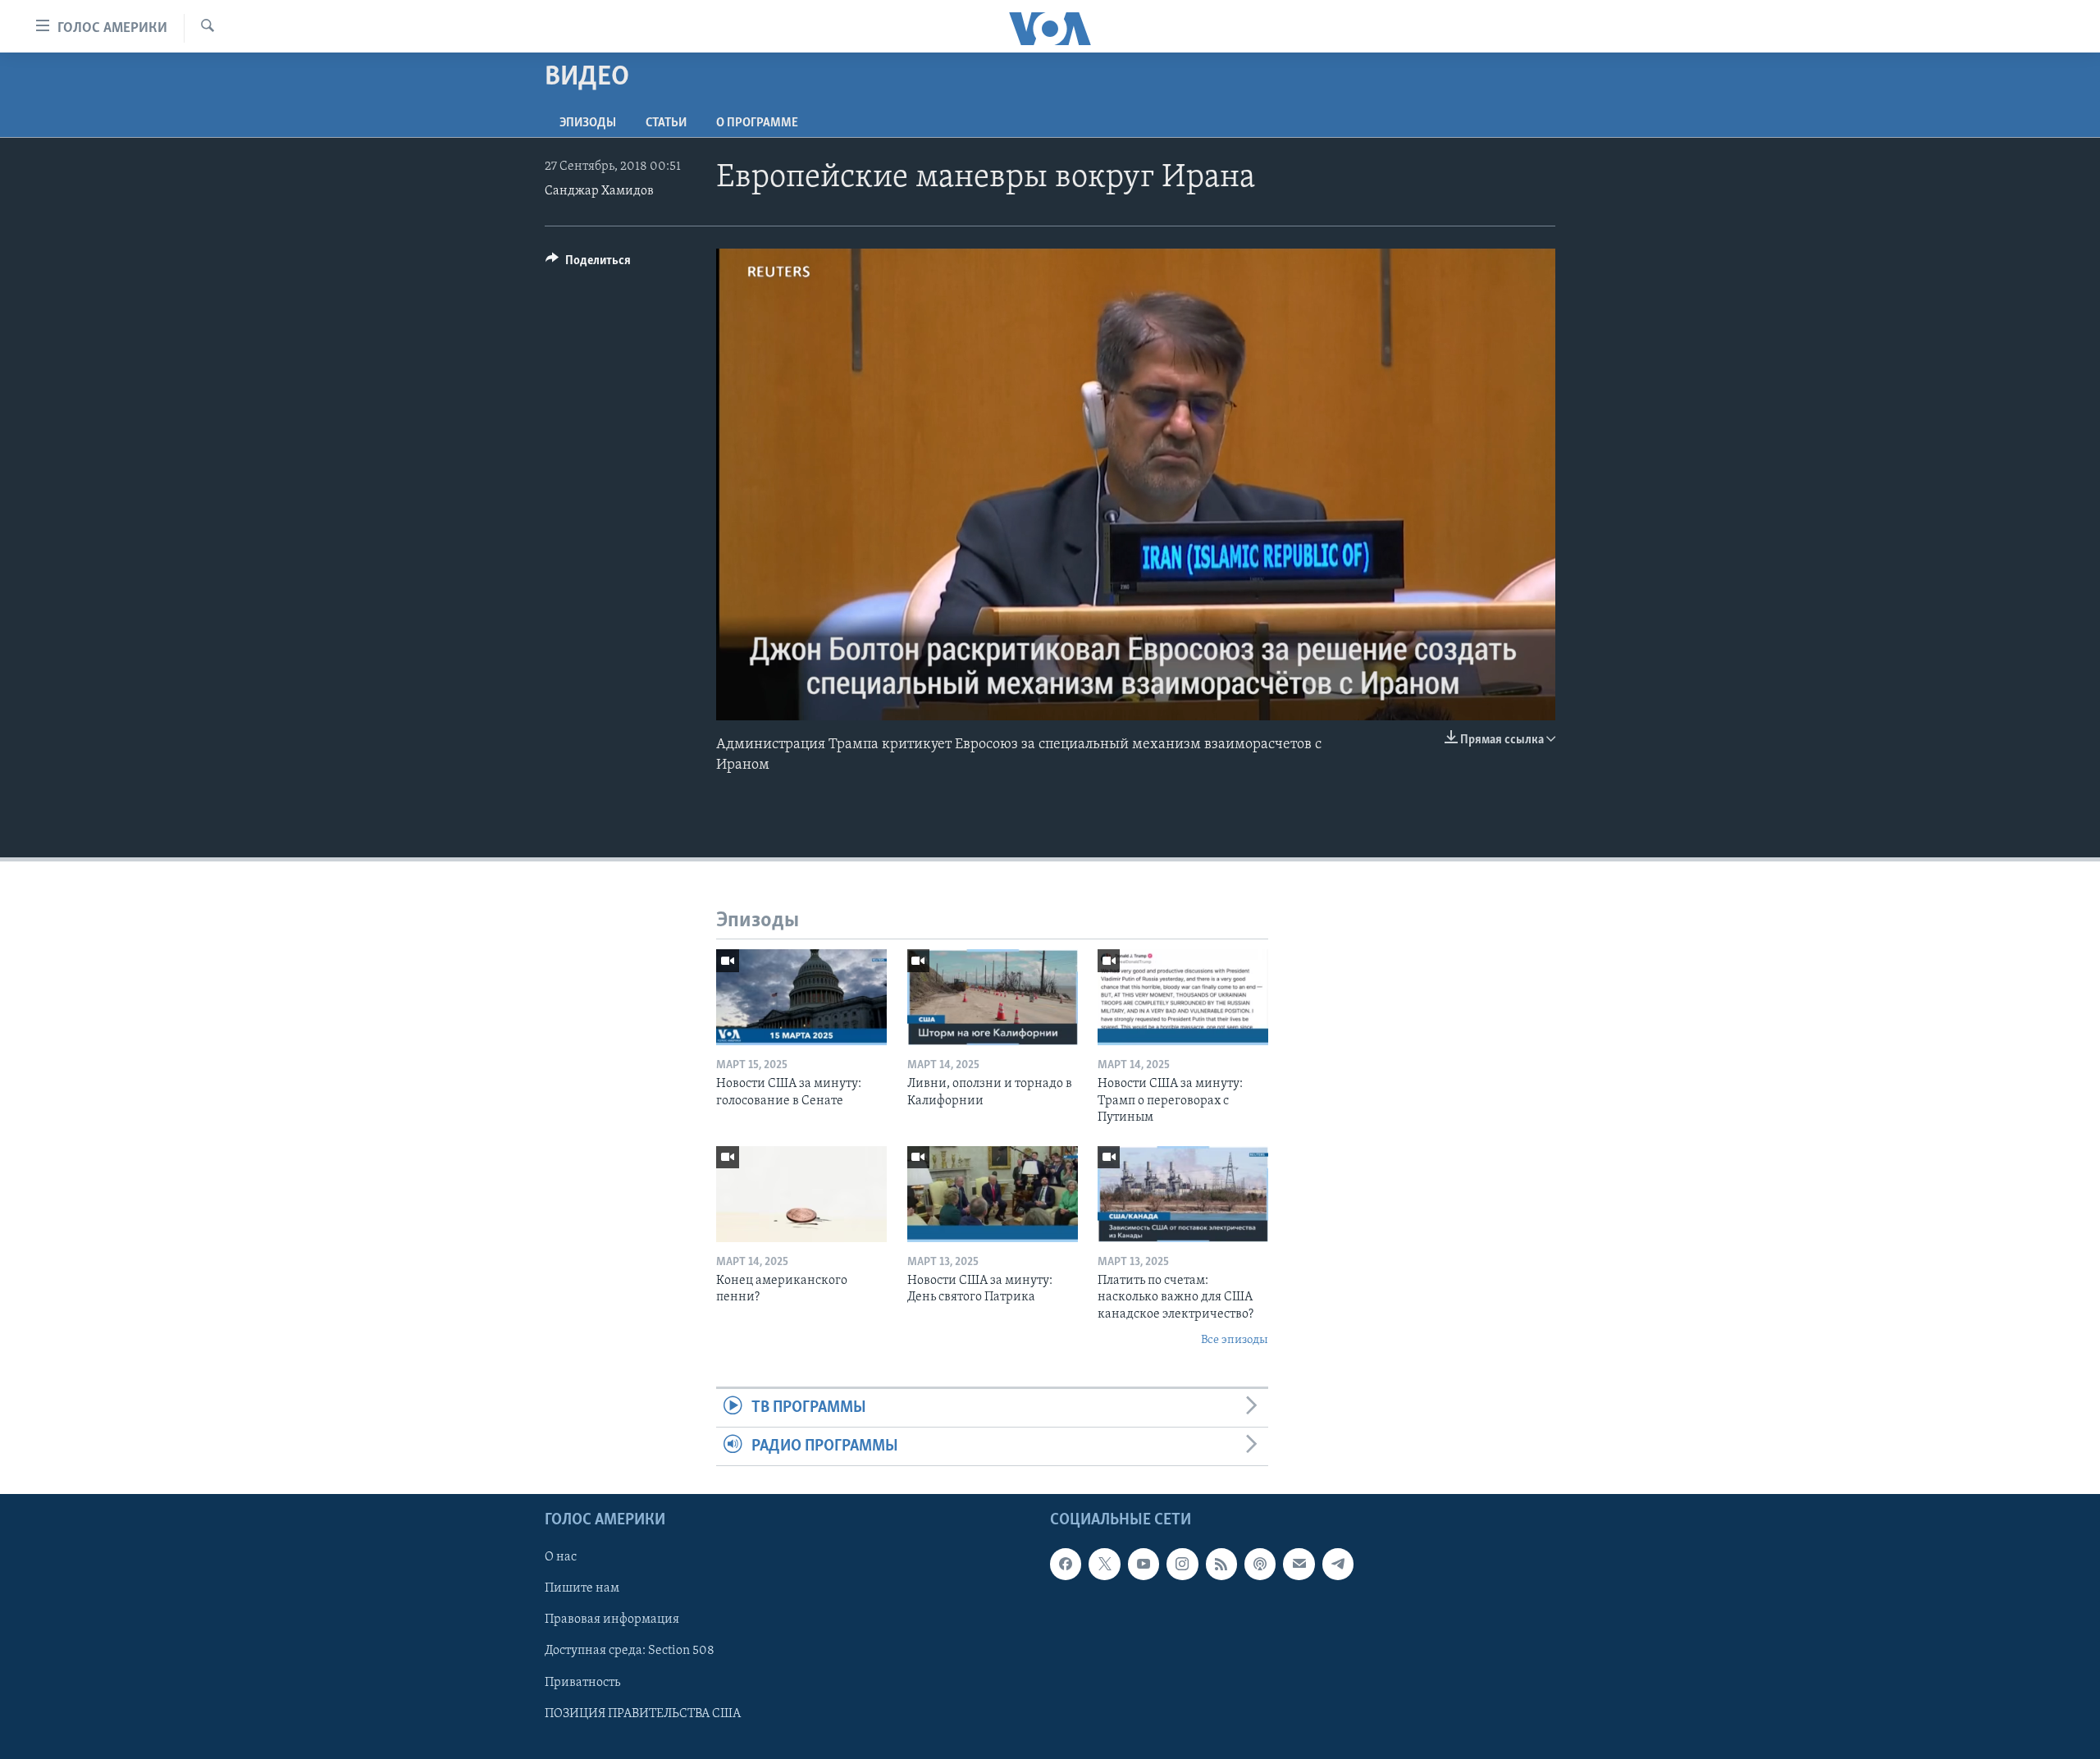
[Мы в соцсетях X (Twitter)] (1104, 1565)
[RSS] (1221, 1565)
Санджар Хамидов (599, 191)
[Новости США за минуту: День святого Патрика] (993, 1194)
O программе (757, 123)
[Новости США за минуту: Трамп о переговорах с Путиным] (1183, 997)
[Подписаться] (1299, 1565)
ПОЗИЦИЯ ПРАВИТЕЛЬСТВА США (643, 1714)
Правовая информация (612, 1620)
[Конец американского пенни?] (801, 1194)
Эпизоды (588, 123)
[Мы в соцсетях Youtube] (1144, 1565)
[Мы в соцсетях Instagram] (1182, 1565)
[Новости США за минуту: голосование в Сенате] (801, 997)
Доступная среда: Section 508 (630, 1652)
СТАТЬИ (666, 123)
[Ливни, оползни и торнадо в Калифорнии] (993, 997)
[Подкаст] (1260, 1565)
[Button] (588, 264)
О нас (561, 1558)
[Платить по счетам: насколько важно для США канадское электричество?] (1183, 1194)
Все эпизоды (1235, 1340)
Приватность (582, 1683)
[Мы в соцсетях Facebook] (1066, 1565)
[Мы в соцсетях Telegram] (1338, 1565)
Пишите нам (582, 1589)
